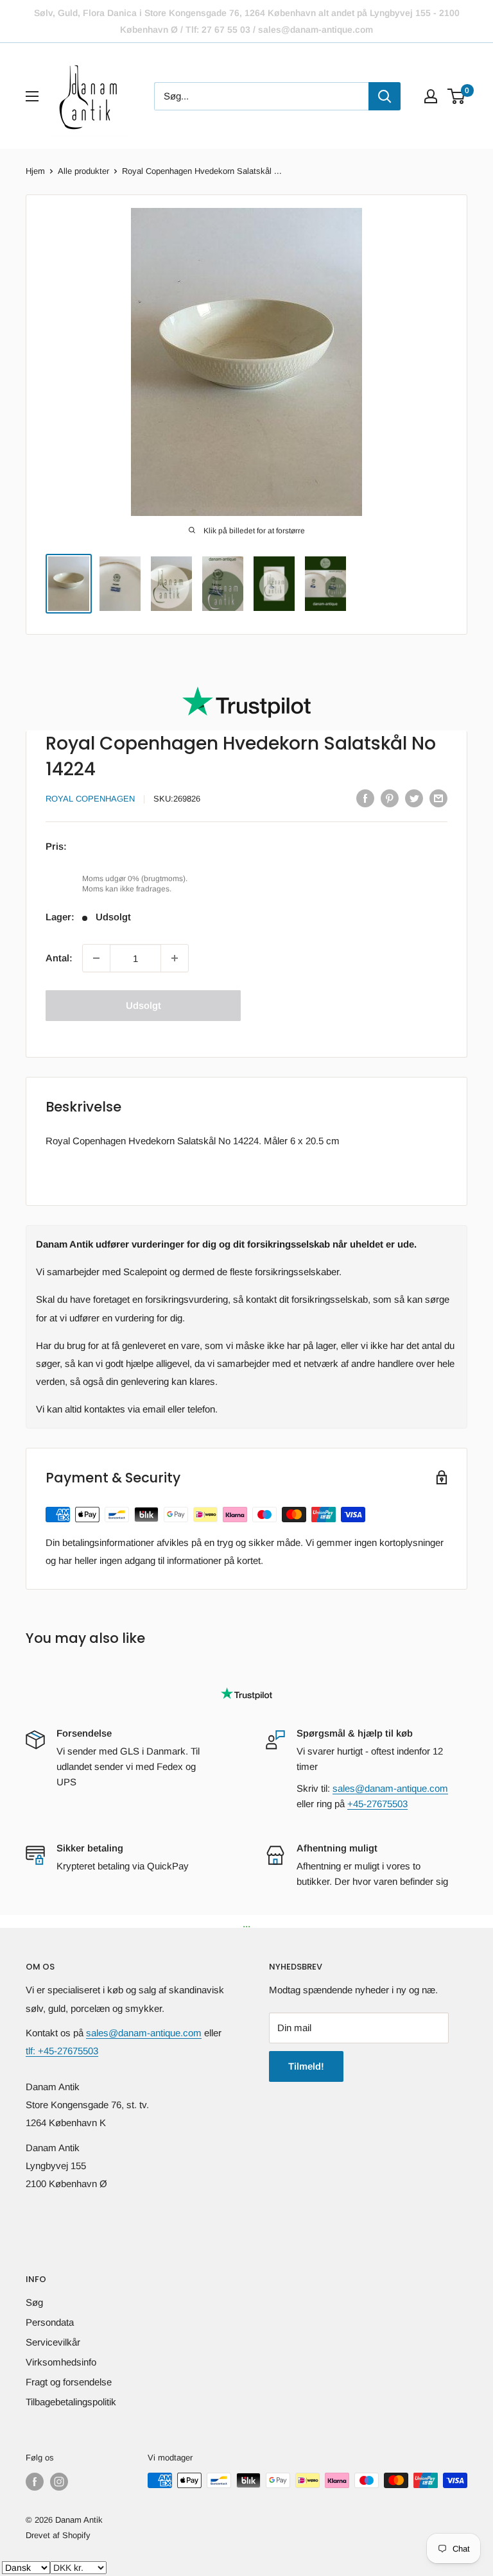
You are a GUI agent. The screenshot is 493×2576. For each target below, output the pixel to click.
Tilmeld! (306, 2066)
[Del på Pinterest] (390, 798)
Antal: (59, 958)
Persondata (50, 2322)
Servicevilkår (53, 2342)
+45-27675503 (377, 1804)
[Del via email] (438, 798)
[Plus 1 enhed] (175, 958)
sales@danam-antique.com (390, 1788)
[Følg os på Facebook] (35, 2482)
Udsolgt (143, 1005)
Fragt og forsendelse (69, 2382)
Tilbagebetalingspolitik (71, 2402)
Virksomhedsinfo (61, 2362)
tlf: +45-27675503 (62, 2051)
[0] (457, 96)
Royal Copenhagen (90, 799)
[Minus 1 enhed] (96, 958)
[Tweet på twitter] (414, 798)
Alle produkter (83, 171)
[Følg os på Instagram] (59, 2482)
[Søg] (385, 96)
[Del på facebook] (365, 798)
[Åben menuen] (32, 96)
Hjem (35, 171)
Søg (34, 2302)
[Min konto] (431, 96)
